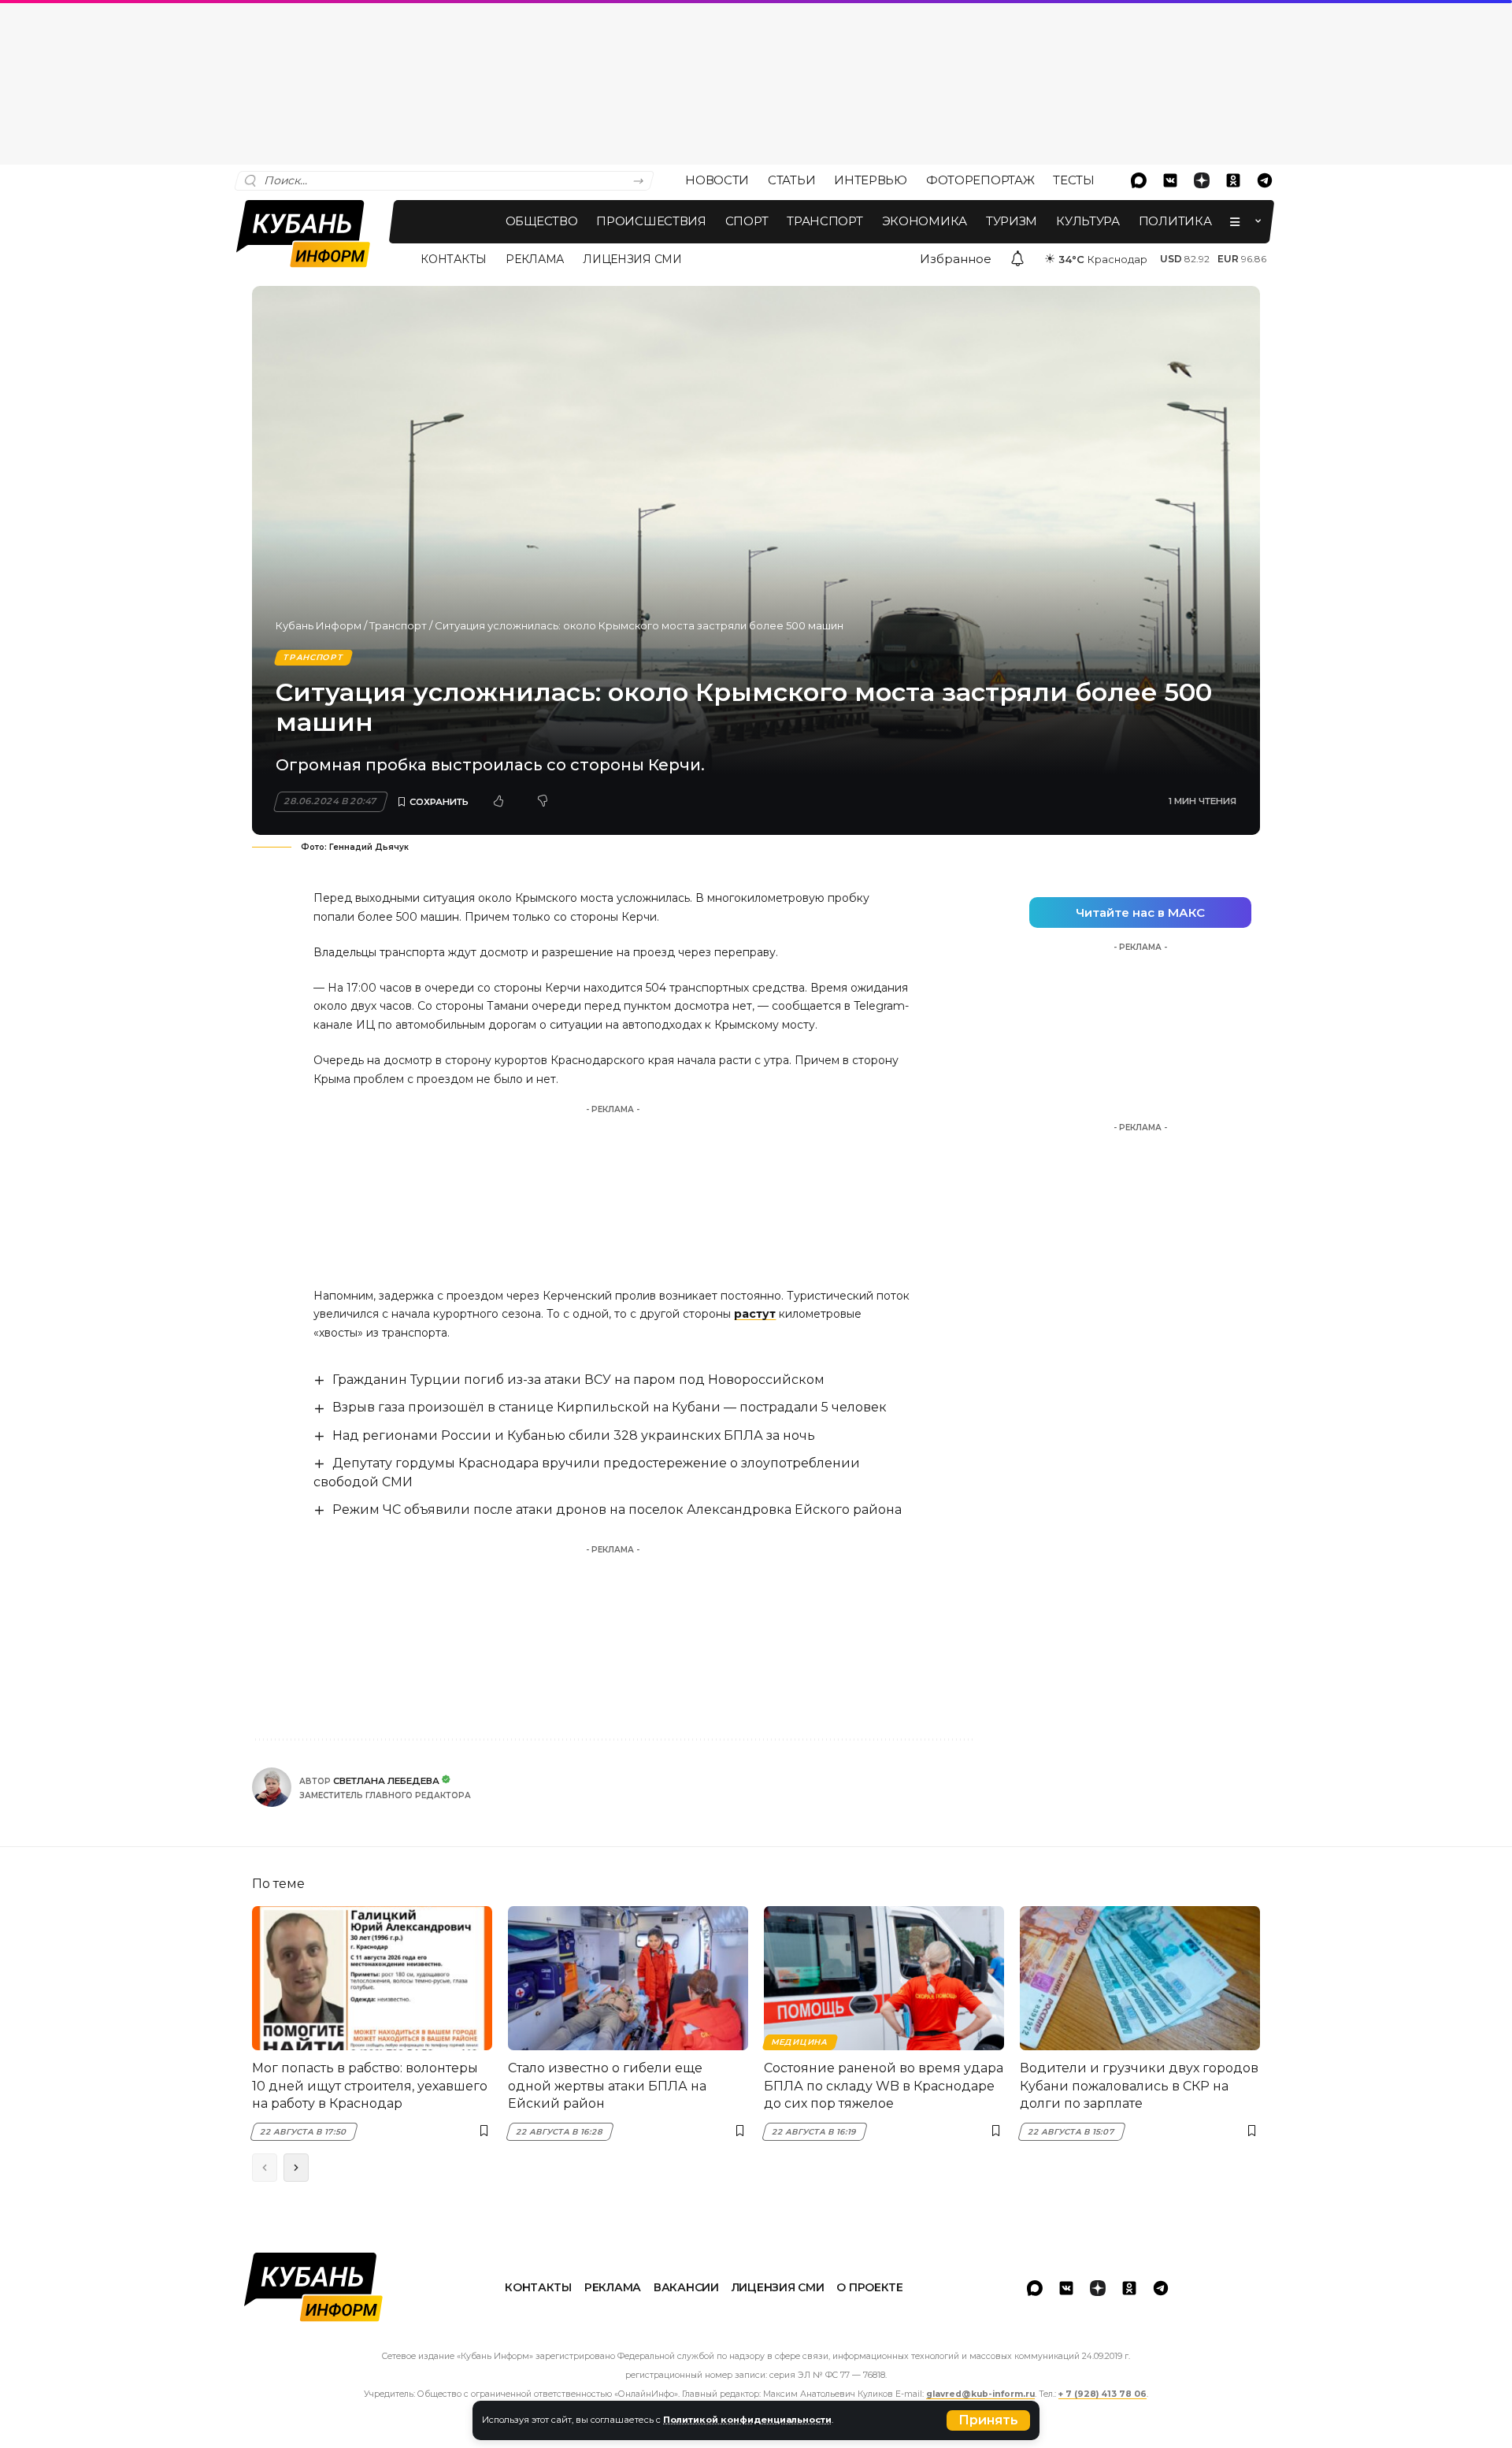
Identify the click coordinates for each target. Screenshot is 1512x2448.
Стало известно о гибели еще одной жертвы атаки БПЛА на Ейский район (607, 2086)
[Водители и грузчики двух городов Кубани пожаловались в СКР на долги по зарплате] (1140, 1978)
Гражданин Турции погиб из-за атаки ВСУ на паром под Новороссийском (578, 1380)
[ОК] (1233, 180)
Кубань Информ (319, 625)
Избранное (956, 259)
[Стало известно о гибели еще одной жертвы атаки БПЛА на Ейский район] (628, 1978)
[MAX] (1139, 180)
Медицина (800, 2042)
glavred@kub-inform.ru (980, 2394)
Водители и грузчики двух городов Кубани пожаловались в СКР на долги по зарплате (1139, 2086)
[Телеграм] (1265, 180)
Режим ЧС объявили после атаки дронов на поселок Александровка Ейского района (617, 1510)
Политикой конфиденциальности (747, 2420)
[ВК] (1170, 180)
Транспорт (398, 625)
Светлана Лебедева (386, 1781)
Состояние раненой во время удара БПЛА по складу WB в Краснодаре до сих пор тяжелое (884, 2086)
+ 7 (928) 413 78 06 (1102, 2394)
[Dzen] (1202, 180)
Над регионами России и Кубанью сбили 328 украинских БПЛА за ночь (574, 1435)
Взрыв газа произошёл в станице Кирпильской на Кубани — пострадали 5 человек (610, 1407)
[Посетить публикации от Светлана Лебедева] (272, 1787)
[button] (988, 2420)
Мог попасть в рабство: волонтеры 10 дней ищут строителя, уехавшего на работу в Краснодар (370, 2086)
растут (755, 1314)
